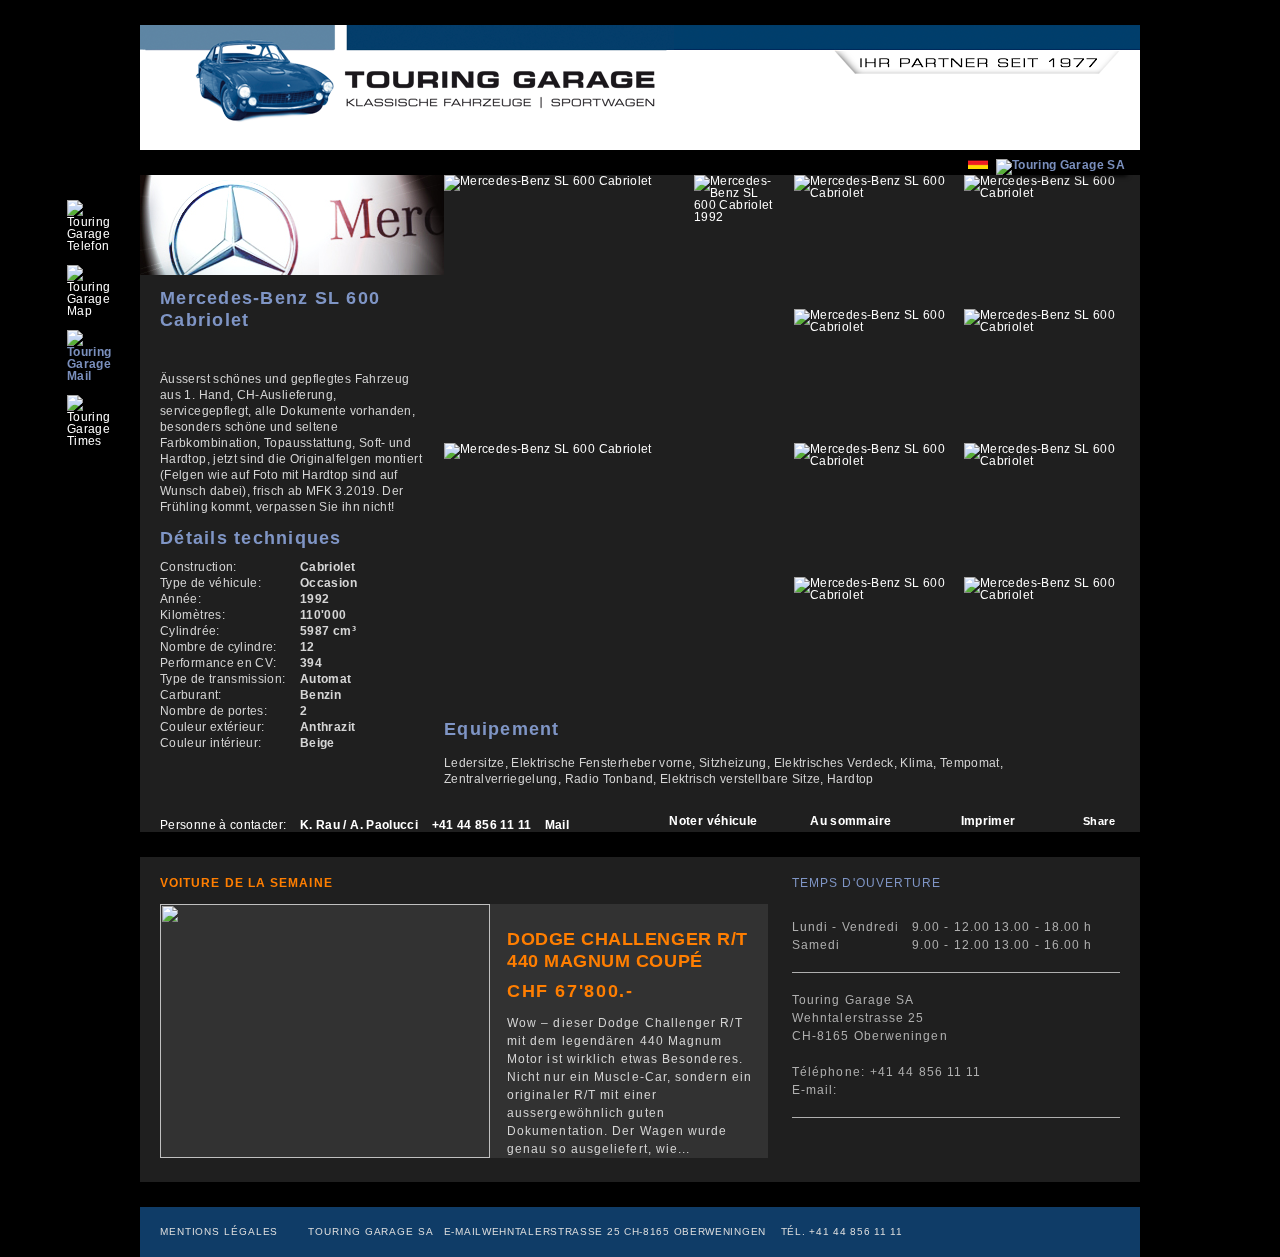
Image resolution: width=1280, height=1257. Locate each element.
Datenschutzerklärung (629, 32)
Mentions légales (219, 1231)
